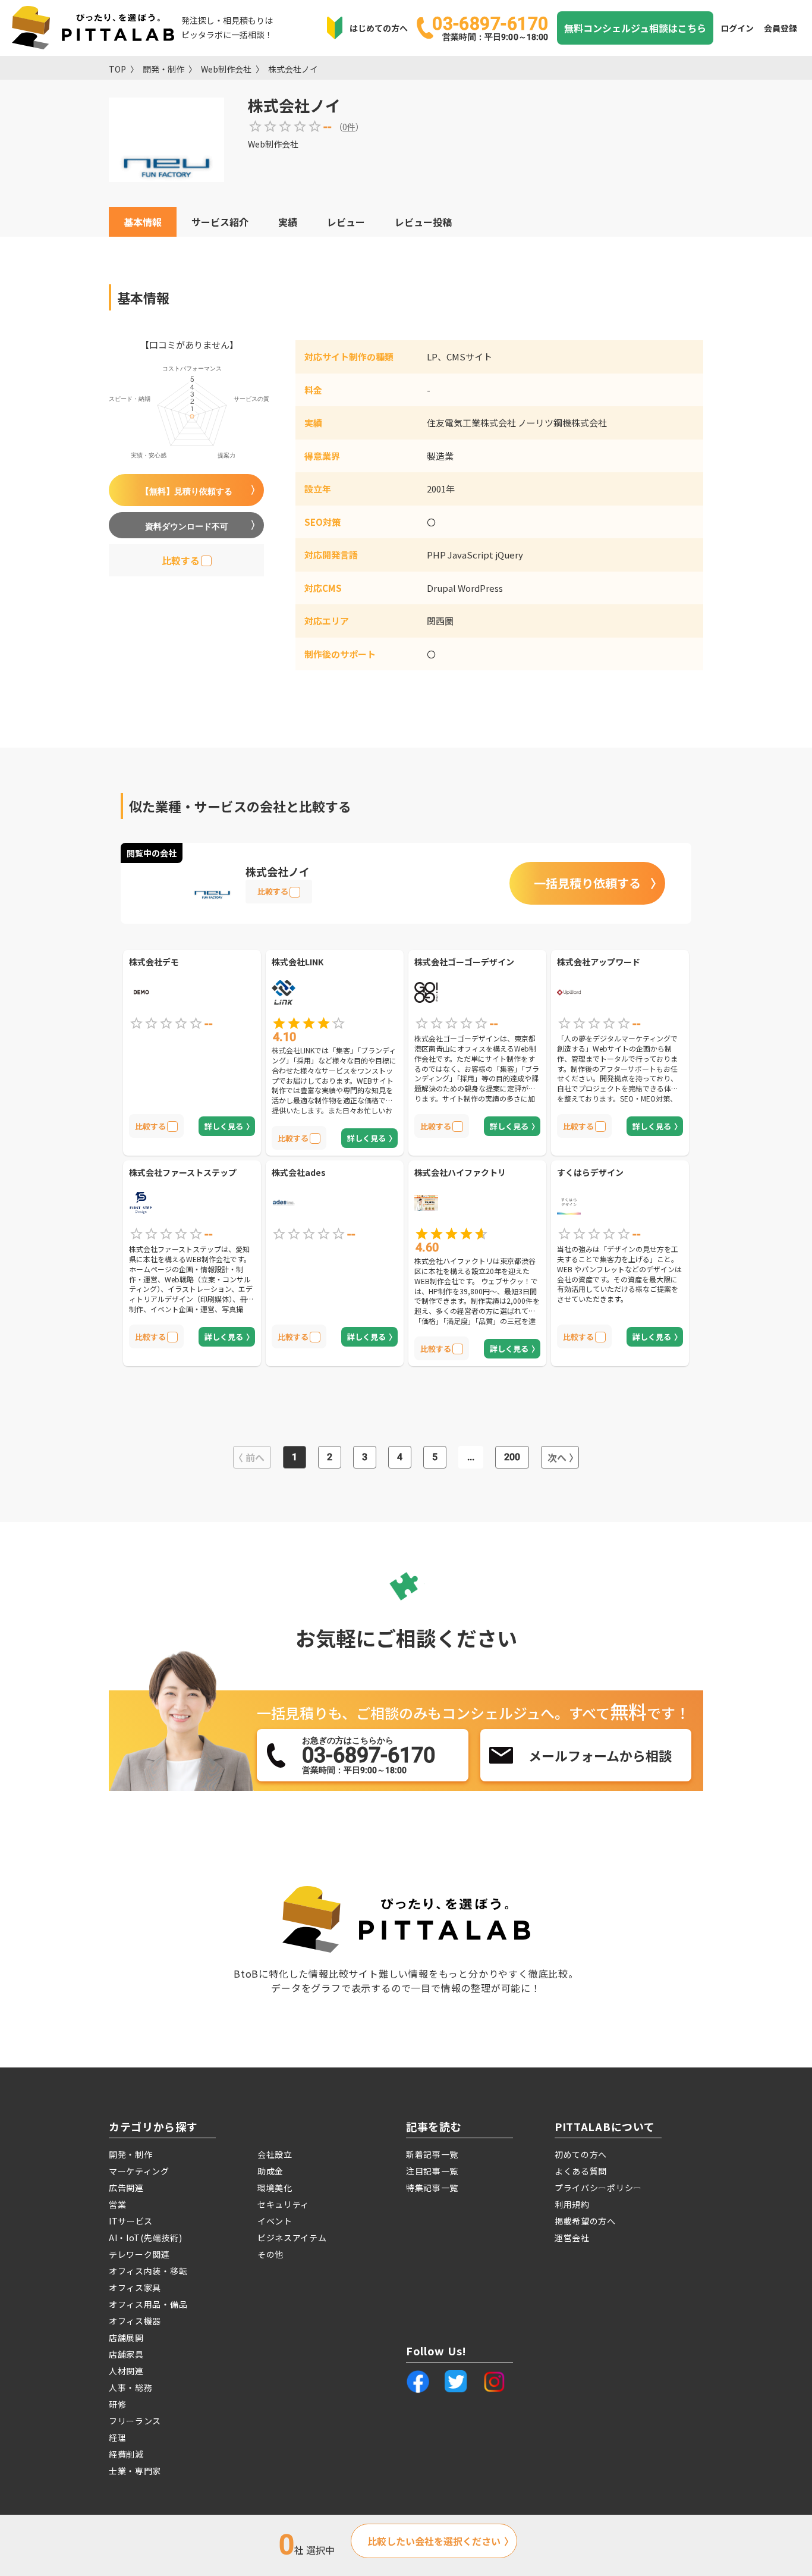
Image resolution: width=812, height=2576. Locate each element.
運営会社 (572, 2238)
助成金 (270, 2171)
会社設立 (275, 2154)
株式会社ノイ (293, 69)
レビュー (346, 222)
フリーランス (135, 2421)
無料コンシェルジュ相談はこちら (635, 28)
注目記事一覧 (432, 2171)
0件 (349, 127)
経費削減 (126, 2454)
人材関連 (126, 2371)
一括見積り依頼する (587, 883)
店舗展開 (126, 2337)
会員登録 (780, 28)
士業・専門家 (135, 2471)
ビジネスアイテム (292, 2238)
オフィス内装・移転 (148, 2271)
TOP (117, 69)
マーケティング (139, 2171)
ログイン (737, 28)
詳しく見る (224, 1126)
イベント (275, 2221)
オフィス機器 (135, 2321)
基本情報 (143, 222)
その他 (270, 2254)
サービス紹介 (220, 222)
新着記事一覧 (432, 2154)
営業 (117, 2204)
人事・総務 (131, 2387)
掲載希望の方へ (585, 2221)
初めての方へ (581, 2154)
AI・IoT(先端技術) (145, 2238)
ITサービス (131, 2221)
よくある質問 (581, 2171)
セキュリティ (283, 2204)
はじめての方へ (379, 28)
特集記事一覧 (432, 2188)
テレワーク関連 (139, 2254)
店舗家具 (126, 2354)
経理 (117, 2437)
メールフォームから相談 (600, 1755)
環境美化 (275, 2188)
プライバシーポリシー (598, 2188)
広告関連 (126, 2188)
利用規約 (572, 2204)
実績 (288, 222)
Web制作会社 (226, 69)
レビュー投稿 (423, 222)
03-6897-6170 (490, 27)
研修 (117, 2404)
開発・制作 (163, 69)
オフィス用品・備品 (148, 2304)
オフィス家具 (135, 2288)
